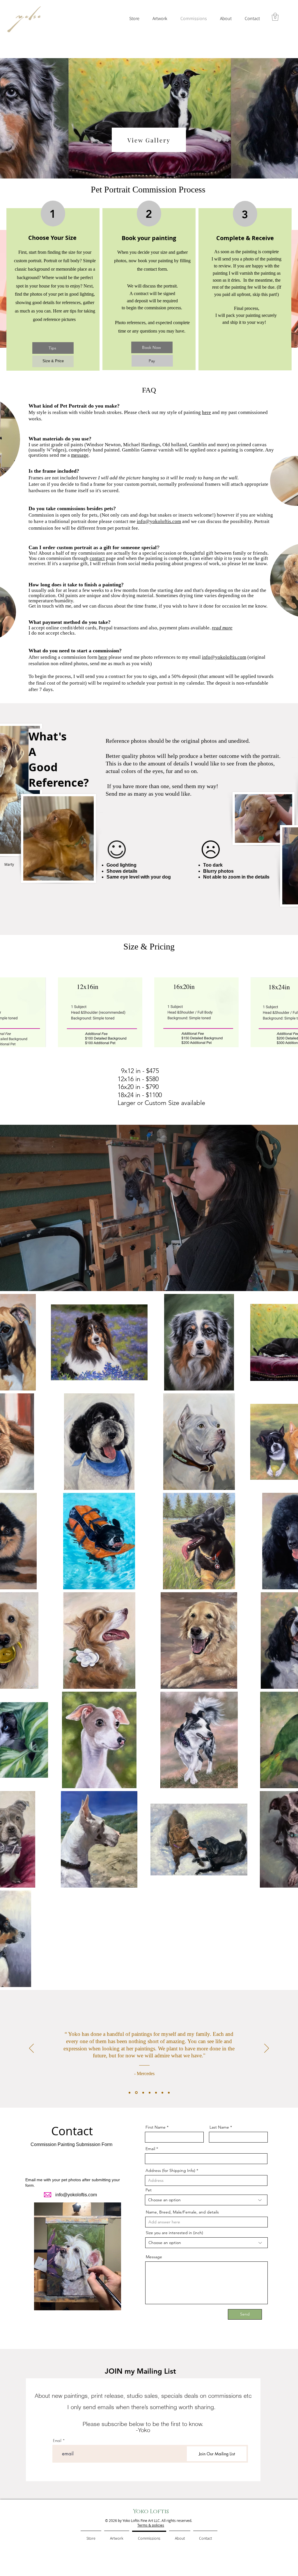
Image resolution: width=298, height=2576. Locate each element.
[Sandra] (143, 2093)
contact (97, 558)
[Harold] (156, 2093)
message (80, 455)
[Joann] (130, 2093)
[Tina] (150, 2093)
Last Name (219, 2127)
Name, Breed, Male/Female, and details (182, 2212)
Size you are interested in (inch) (174, 2233)
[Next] (267, 2049)
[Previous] (31, 2049)
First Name (156, 2127)
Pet (149, 2190)
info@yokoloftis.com (159, 521)
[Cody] (169, 2093)
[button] (275, 17)
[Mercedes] (136, 2093)
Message (154, 2257)
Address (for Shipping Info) (170, 2170)
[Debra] (162, 2093)
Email (150, 2149)
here (206, 412)
